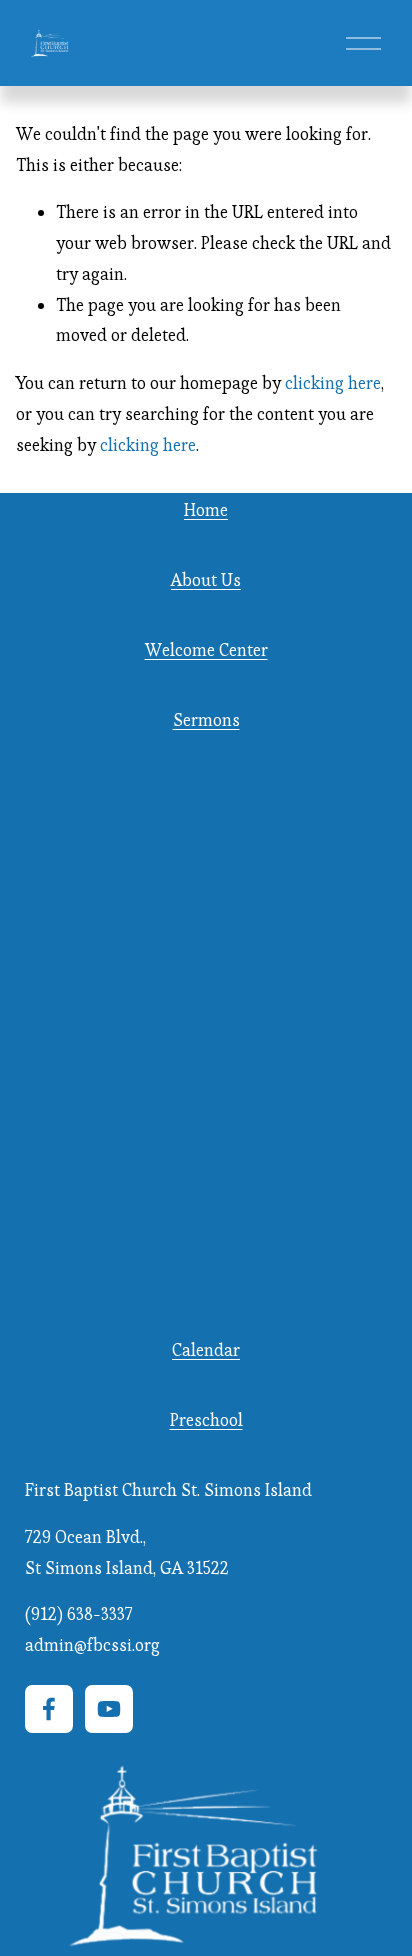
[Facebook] (49, 1709)
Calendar (206, 1350)
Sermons (206, 720)
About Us (206, 580)
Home (206, 510)
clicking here (333, 383)
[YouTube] (109, 1709)
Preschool (206, 1420)
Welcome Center (206, 650)
